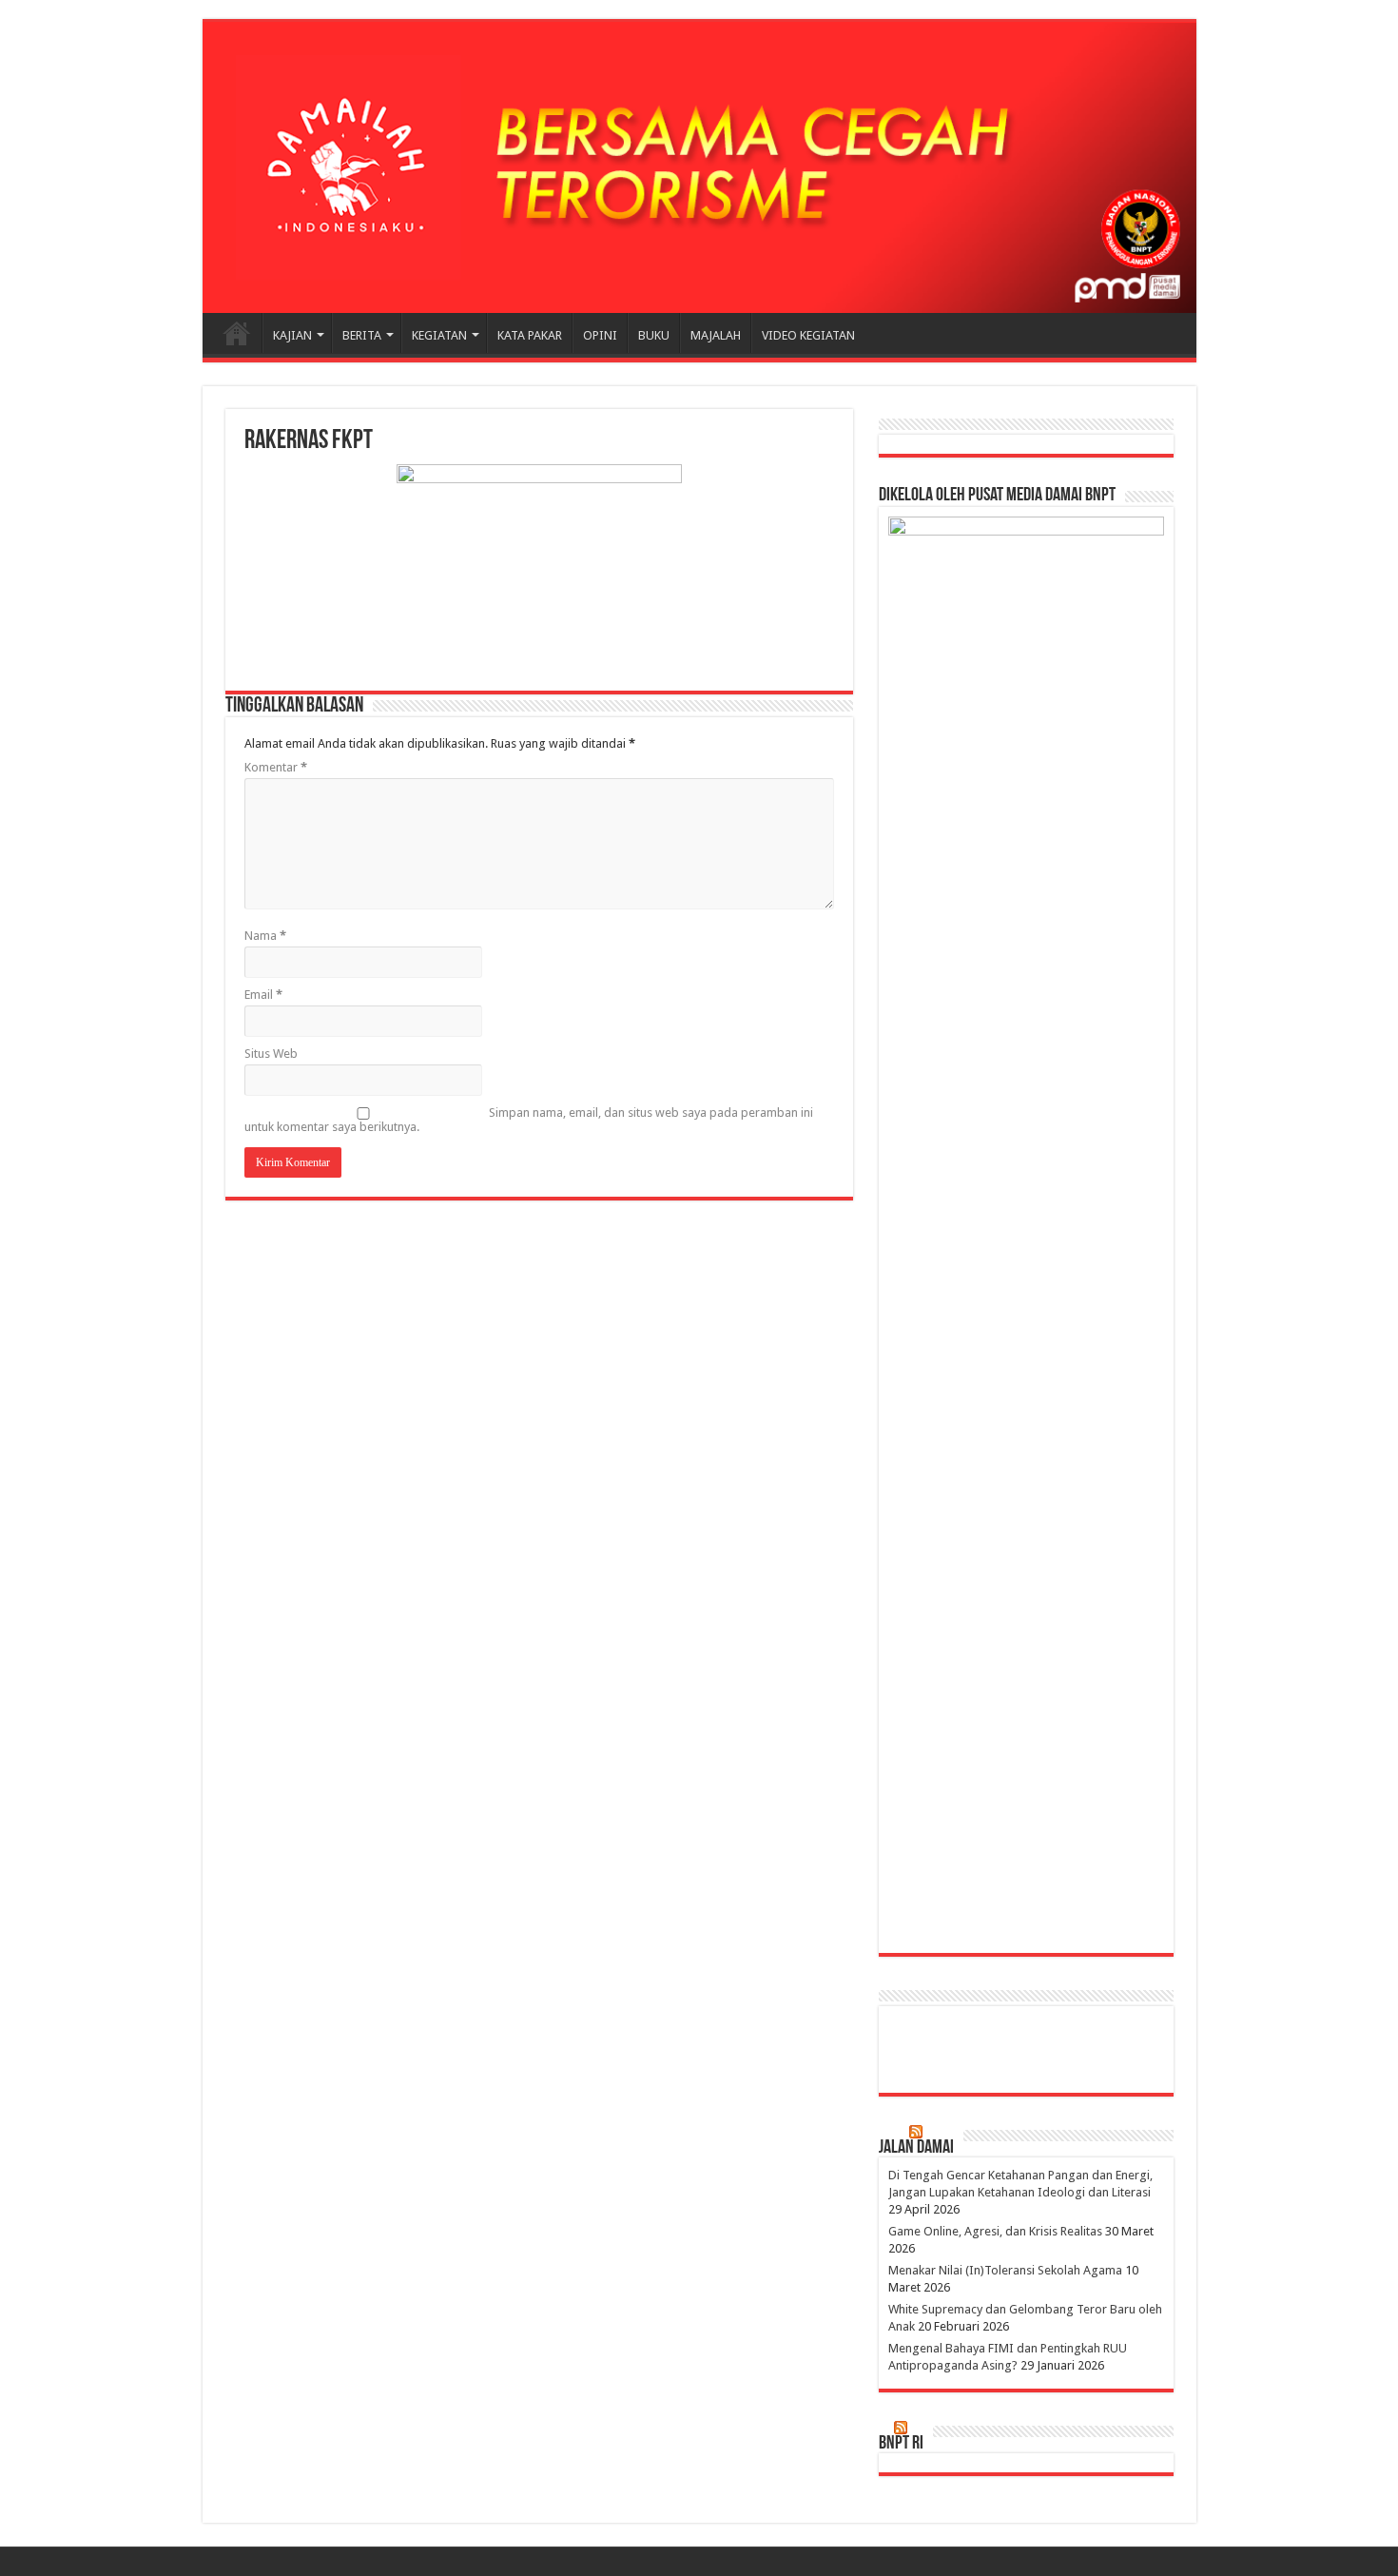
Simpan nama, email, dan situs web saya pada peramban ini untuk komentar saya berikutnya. (529, 1120)
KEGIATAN (439, 335)
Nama (265, 936)
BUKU (654, 335)
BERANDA (237, 333)
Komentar (276, 767)
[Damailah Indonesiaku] (699, 167)
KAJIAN (292, 335)
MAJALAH (716, 335)
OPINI (600, 335)
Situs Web (271, 1054)
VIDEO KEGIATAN (808, 335)
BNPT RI (901, 2444)
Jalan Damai (916, 2148)
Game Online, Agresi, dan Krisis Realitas (995, 2231)
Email (263, 995)
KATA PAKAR (530, 335)
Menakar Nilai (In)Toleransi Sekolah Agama (1005, 2270)
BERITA (362, 335)
